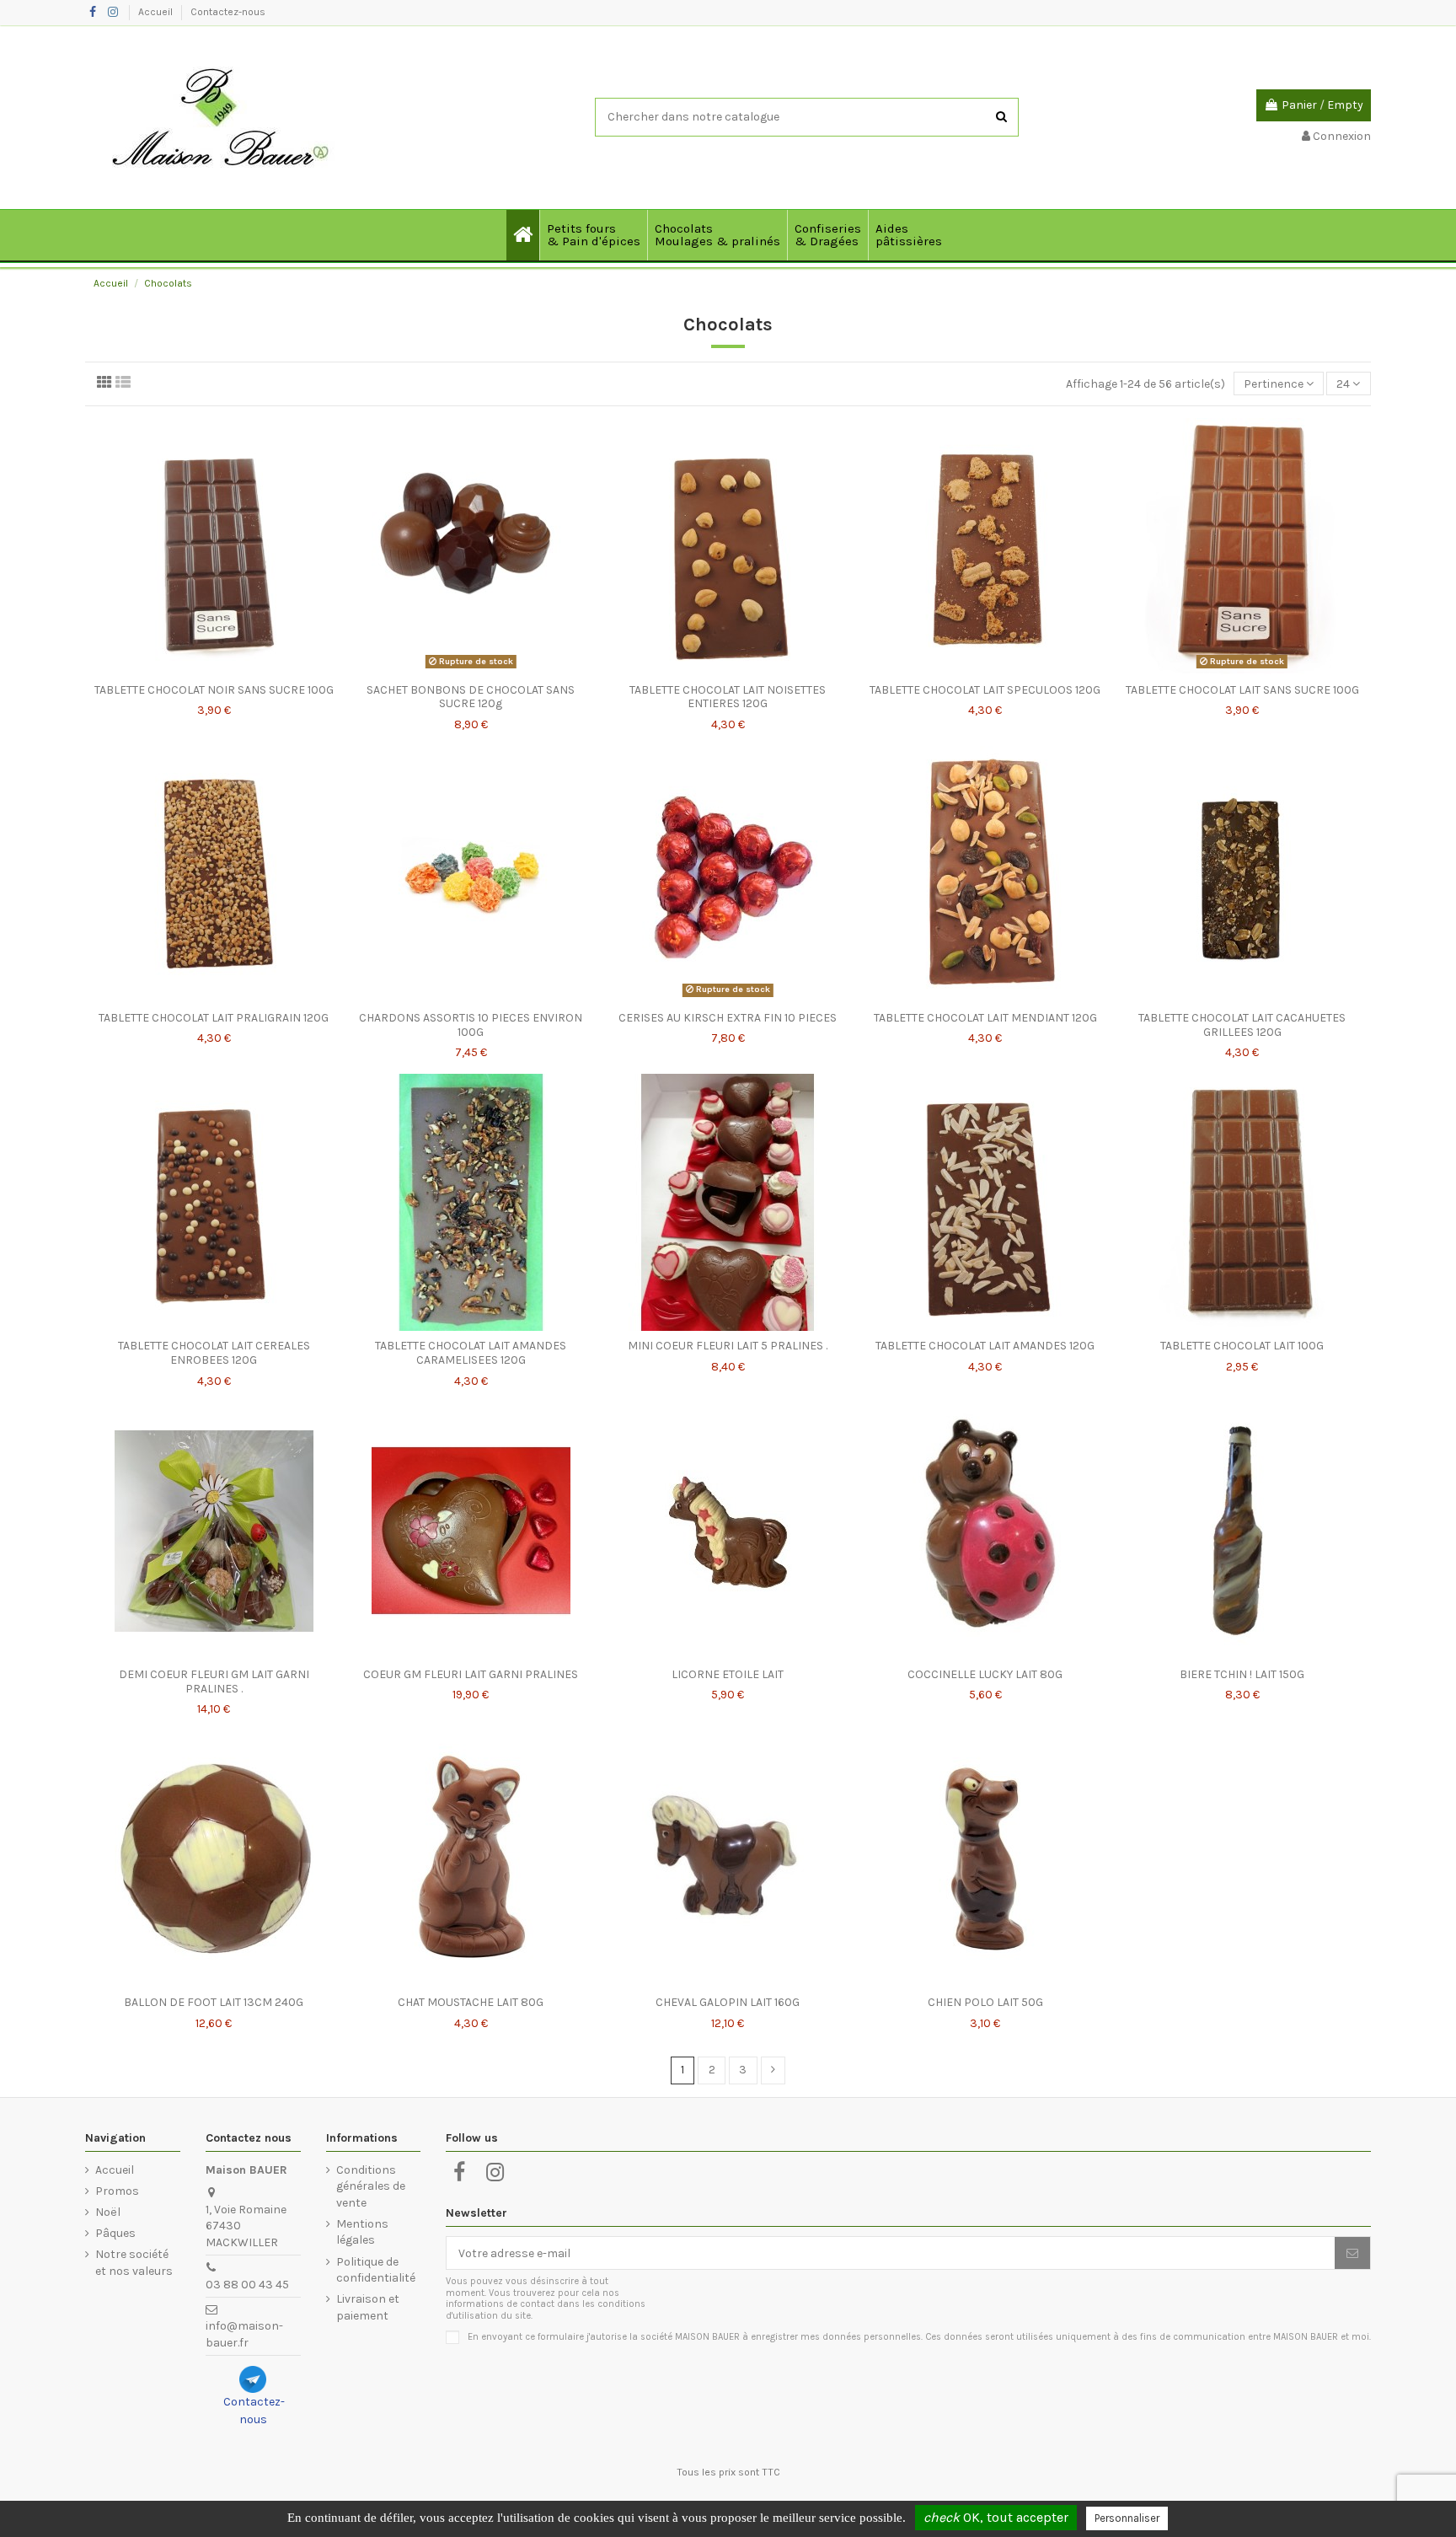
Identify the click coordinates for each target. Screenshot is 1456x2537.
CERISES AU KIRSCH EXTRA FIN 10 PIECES (728, 1018)
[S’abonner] (1352, 2253)
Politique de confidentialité (376, 2270)
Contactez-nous (228, 12)
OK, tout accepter (996, 2517)
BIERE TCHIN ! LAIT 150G (1242, 1674)
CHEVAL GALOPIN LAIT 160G (728, 2002)
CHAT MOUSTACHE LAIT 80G (471, 2002)
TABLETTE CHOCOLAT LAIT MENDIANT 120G (985, 1018)
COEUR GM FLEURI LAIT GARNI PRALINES (471, 1674)
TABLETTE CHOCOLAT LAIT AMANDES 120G (985, 1346)
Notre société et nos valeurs (134, 2263)
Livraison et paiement (368, 2307)
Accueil (157, 12)
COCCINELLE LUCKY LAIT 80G (985, 1674)
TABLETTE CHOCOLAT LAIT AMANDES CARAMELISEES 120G (471, 1353)
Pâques (115, 2233)
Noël (108, 2212)
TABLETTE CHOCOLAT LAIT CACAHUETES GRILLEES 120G (1242, 1025)
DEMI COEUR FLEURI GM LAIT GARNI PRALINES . (214, 1681)
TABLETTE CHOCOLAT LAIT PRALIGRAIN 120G (214, 1018)
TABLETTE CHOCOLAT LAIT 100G (1242, 1346)
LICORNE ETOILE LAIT (728, 1674)
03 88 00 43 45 (247, 2285)
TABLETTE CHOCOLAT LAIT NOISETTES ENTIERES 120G (728, 697)
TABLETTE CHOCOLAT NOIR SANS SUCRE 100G (214, 690)
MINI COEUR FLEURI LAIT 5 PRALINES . (728, 1346)
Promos (117, 2191)
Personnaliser (1127, 2518)
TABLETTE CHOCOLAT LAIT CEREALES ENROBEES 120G (214, 1353)
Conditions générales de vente (371, 2186)
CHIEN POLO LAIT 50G (985, 2002)
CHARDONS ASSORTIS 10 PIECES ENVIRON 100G (471, 1025)
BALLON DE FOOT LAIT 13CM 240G (214, 2002)
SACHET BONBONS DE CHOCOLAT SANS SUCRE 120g (471, 697)
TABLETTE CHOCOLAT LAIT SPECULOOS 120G (985, 690)
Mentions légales (362, 2232)
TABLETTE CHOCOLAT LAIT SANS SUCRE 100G (1242, 690)
